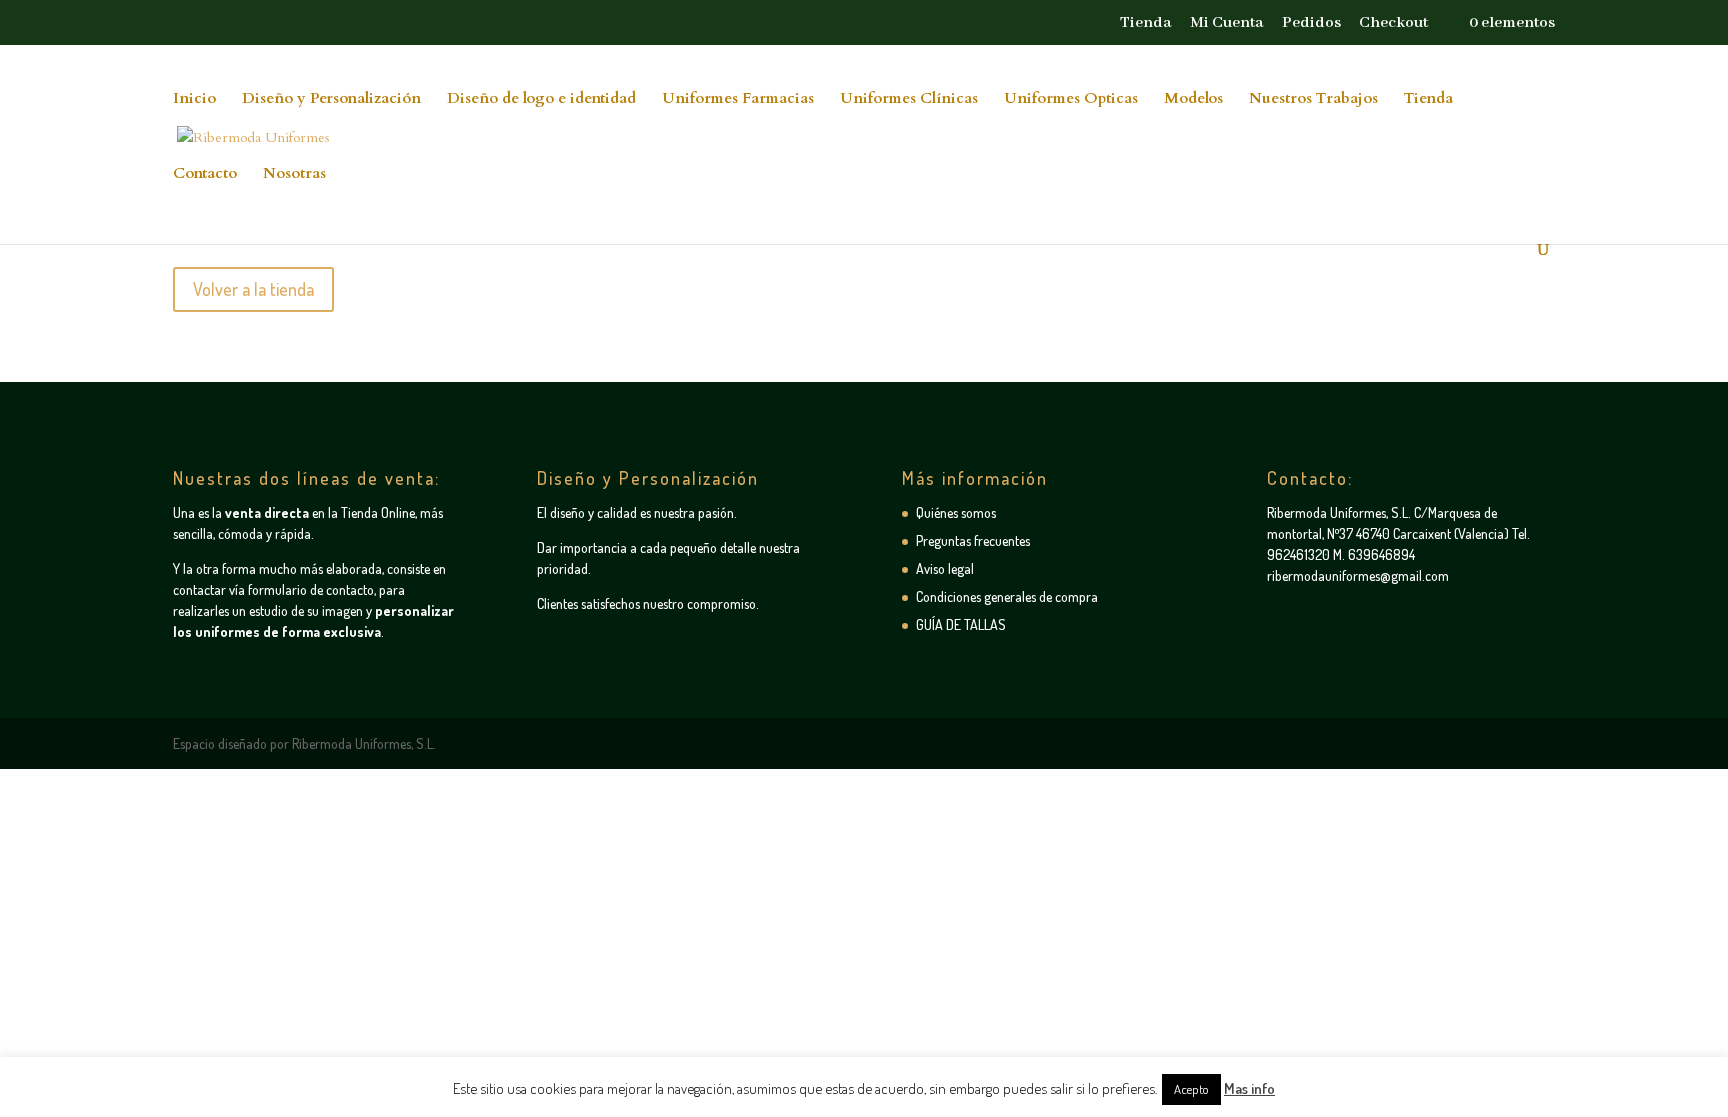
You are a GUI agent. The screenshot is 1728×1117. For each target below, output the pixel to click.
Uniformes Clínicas (909, 99)
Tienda (1146, 24)
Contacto (205, 174)
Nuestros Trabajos (1313, 99)
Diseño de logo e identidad (541, 99)
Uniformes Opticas (1071, 99)
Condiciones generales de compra (1007, 596)
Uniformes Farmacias (738, 99)
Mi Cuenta (1227, 24)
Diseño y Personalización (331, 99)
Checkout (1393, 24)
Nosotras (294, 174)
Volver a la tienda (253, 289)
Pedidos (1311, 24)
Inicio (194, 99)
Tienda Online (378, 512)
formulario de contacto (311, 589)
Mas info (1249, 1088)
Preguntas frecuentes (973, 540)
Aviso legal (945, 568)
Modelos (1193, 99)
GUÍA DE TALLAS (961, 624)
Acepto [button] (1191, 1089)
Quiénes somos (956, 512)
